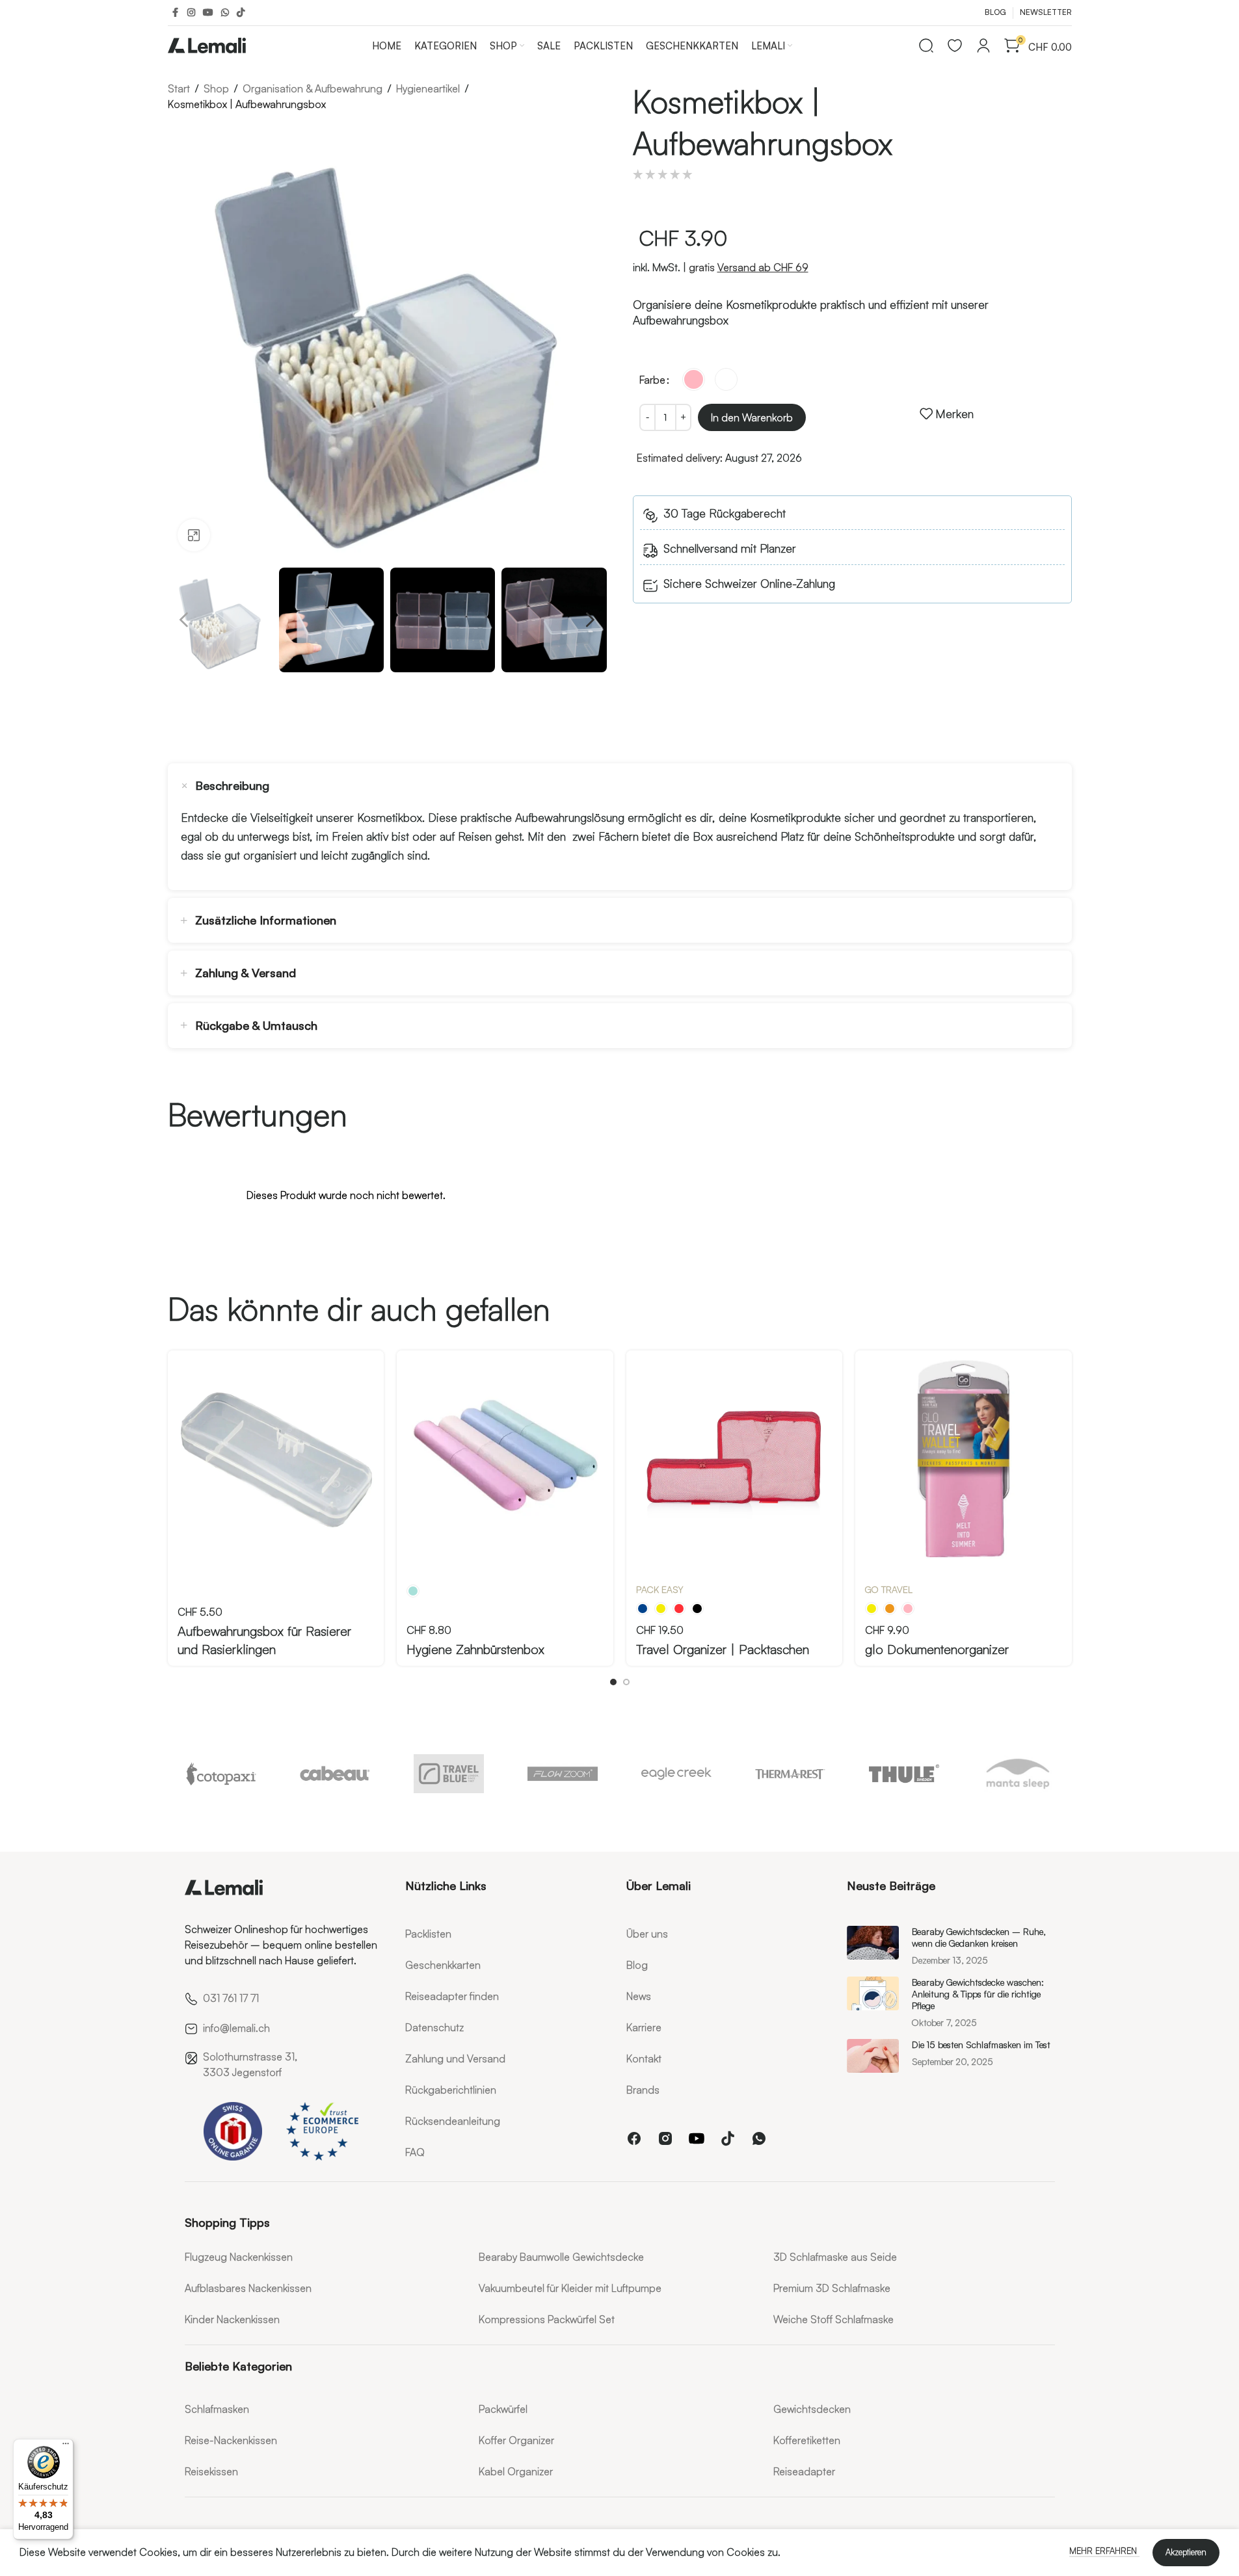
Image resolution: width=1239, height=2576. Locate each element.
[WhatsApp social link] (225, 13)
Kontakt (644, 2058)
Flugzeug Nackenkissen (239, 2257)
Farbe (652, 380)
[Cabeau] (335, 1774)
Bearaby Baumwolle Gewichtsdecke (561, 2257)
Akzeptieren (1186, 2552)
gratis (749, 267)
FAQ (415, 2152)
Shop (216, 88)
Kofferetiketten (807, 2440)
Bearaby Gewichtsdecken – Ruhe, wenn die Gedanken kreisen (979, 1937)
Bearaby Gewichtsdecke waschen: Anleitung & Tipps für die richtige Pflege (978, 1994)
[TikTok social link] (241, 13)
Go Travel (889, 1589)
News (639, 1996)
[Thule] (904, 1774)
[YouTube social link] (208, 13)
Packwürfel (503, 2409)
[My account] (983, 46)
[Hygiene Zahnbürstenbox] (505, 1459)
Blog (637, 1965)
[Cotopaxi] (221, 1774)
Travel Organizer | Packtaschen (723, 1649)
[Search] (926, 46)
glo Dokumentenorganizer (937, 1649)
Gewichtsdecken (812, 2409)
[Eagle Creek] (677, 1774)
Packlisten (428, 1934)
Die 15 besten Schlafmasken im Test (981, 2044)
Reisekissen (211, 2471)
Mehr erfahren (1104, 2551)
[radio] (694, 379)
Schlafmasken (217, 2409)
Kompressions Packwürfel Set (547, 2319)
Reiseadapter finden (452, 1996)
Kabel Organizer (516, 2471)
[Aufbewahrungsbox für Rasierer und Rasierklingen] (276, 1459)
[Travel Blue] (449, 1774)
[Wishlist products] (955, 46)
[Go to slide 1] (613, 1682)
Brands (643, 2090)
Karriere (644, 2027)
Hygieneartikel (428, 88)
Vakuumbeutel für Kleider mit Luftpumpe (570, 2288)
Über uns (647, 1934)
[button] (184, 620)
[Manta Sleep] (1018, 1774)
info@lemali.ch (236, 2028)
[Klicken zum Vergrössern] (194, 535)
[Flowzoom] (563, 1774)
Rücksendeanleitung (453, 2121)
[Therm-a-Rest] (791, 1774)
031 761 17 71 (231, 1998)
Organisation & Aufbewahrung (313, 88)
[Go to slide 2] (626, 1682)
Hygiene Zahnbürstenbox (475, 1649)
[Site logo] (207, 43)
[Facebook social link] (176, 13)
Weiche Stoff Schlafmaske (833, 2319)
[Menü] (66, 2447)
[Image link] (224, 1885)
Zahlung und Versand (455, 2058)
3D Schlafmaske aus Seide (835, 2257)
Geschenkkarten (443, 1965)
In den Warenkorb (752, 417)
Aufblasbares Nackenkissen (248, 2288)
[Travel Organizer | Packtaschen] (735, 1459)
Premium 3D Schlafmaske (832, 2288)
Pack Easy (659, 1589)
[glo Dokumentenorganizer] (964, 1459)
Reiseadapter (804, 2471)
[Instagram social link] (191, 13)
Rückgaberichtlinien (451, 2090)
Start (179, 88)
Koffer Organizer (516, 2440)
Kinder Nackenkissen (232, 2319)
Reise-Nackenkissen (231, 2440)
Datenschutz (434, 2027)
